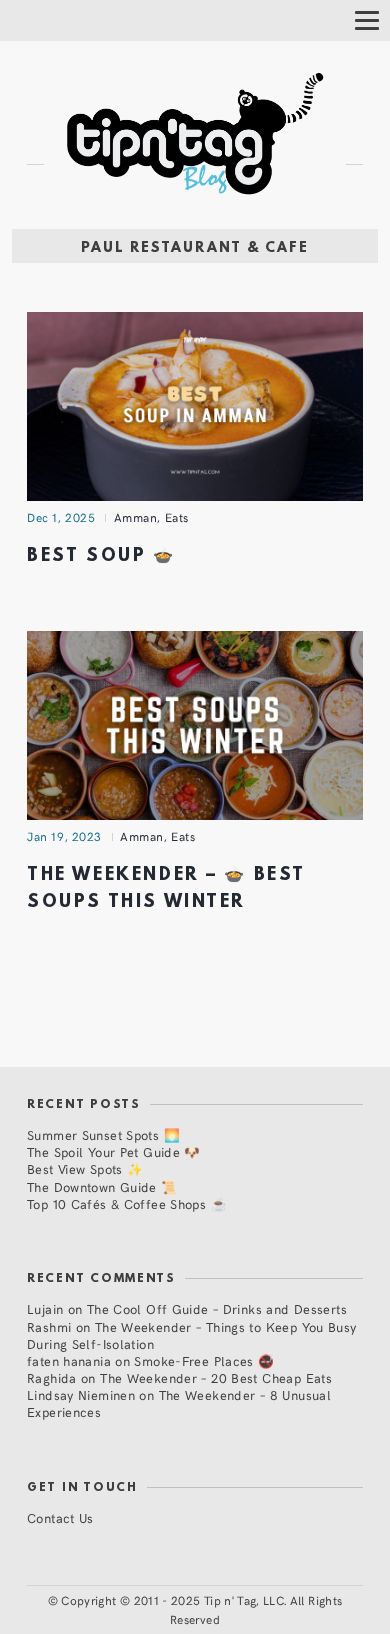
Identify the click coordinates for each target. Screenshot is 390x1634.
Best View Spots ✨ (85, 1168)
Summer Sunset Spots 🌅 (103, 1134)
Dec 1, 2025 (61, 517)
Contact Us (60, 1517)
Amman (136, 517)
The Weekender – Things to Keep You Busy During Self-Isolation (192, 1335)
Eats (177, 517)
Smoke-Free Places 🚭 (204, 1360)
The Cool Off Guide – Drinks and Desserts (217, 1308)
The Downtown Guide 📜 (102, 1186)
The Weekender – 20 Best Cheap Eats (216, 1377)
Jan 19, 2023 (64, 836)
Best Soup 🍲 (101, 556)
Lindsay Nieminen (81, 1394)
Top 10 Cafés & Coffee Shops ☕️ (127, 1203)
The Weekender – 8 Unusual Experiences (179, 1403)
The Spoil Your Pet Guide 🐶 (114, 1151)
